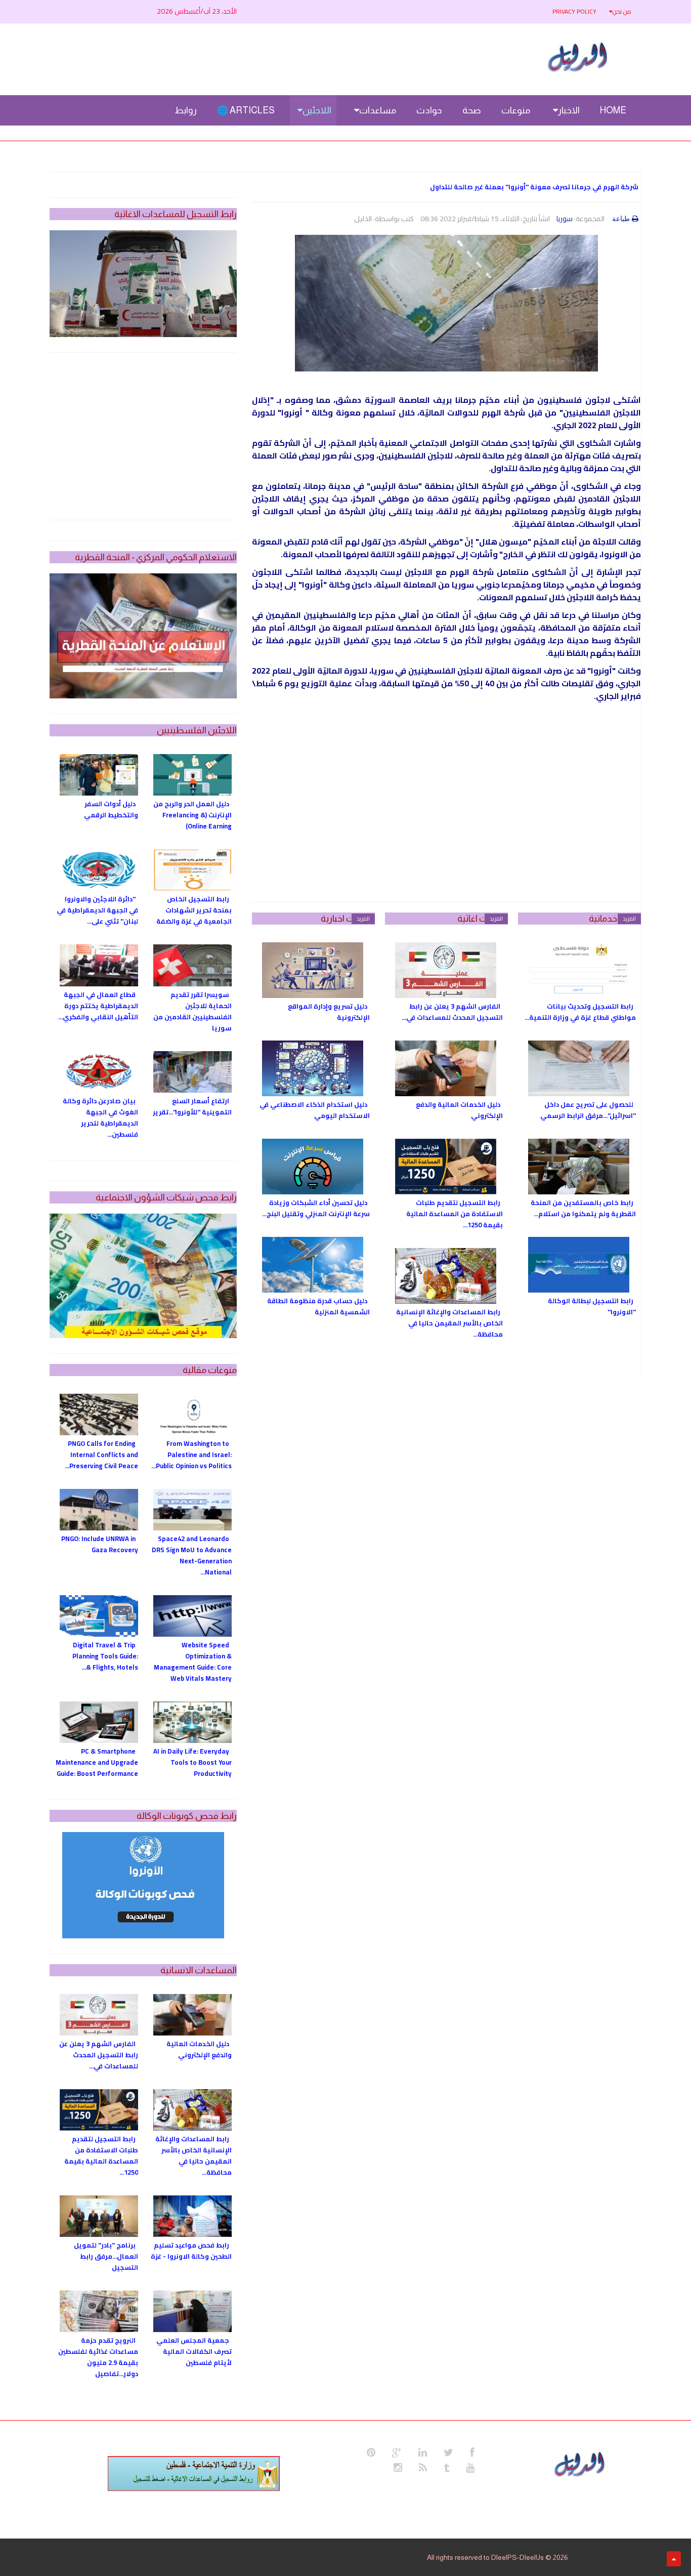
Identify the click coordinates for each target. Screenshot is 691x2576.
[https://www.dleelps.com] (581, 2463)
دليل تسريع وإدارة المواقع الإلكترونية (329, 1012)
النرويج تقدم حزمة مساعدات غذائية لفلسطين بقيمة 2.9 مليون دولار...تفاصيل (98, 2357)
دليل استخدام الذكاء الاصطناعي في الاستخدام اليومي (315, 1110)
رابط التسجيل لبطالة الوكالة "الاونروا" (592, 1306)
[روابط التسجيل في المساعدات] (194, 2474)
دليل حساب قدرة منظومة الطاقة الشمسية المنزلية (318, 1306)
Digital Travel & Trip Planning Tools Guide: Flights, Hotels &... (105, 1656)
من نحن (622, 11)
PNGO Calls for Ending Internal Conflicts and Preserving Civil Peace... (101, 1455)
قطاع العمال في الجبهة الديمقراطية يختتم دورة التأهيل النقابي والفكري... (98, 1006)
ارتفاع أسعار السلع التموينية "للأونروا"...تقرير (192, 1106)
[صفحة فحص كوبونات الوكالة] (143, 1885)
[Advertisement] (446, 811)
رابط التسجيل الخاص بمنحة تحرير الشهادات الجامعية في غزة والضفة (194, 910)
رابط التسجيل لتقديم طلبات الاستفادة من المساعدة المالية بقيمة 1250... (455, 1214)
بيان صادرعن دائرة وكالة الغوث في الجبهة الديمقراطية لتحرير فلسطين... (100, 1117)
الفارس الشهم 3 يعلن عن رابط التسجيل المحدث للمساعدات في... (452, 1012)
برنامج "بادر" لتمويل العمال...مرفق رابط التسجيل (106, 2256)
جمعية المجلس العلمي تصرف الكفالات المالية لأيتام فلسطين (194, 2351)
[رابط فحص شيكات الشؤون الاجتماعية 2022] (143, 1276)
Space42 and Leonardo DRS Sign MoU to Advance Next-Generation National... (192, 1555)
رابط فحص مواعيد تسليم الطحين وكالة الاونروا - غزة (191, 2251)
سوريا (565, 219)
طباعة (621, 219)
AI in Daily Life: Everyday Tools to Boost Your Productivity (192, 1762)
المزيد (629, 919)
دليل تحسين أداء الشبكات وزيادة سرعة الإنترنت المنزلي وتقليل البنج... (316, 1208)
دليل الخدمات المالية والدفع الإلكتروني (459, 1110)
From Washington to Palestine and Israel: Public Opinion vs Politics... (191, 1455)
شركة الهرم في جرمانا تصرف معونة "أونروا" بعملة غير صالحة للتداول (534, 187)
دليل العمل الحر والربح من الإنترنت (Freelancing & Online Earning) (192, 815)
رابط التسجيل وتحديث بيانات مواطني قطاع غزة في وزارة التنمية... (580, 1012)
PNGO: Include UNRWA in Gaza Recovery (100, 1544)
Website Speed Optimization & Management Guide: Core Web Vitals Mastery (193, 1661)
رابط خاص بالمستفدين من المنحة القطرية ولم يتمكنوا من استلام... (583, 1208)
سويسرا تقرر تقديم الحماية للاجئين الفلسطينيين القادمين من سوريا (192, 1011)
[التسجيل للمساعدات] (143, 284)
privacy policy (574, 11)
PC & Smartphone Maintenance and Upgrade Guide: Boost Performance (97, 1762)
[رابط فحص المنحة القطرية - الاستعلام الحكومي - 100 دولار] (143, 636)
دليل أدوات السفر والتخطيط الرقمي (111, 809)
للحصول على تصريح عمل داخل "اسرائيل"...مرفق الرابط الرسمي (588, 1110)
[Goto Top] (674, 2559)
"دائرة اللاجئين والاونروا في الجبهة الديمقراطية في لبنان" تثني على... (97, 910)
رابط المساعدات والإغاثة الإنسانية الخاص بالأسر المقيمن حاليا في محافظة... (449, 1323)
